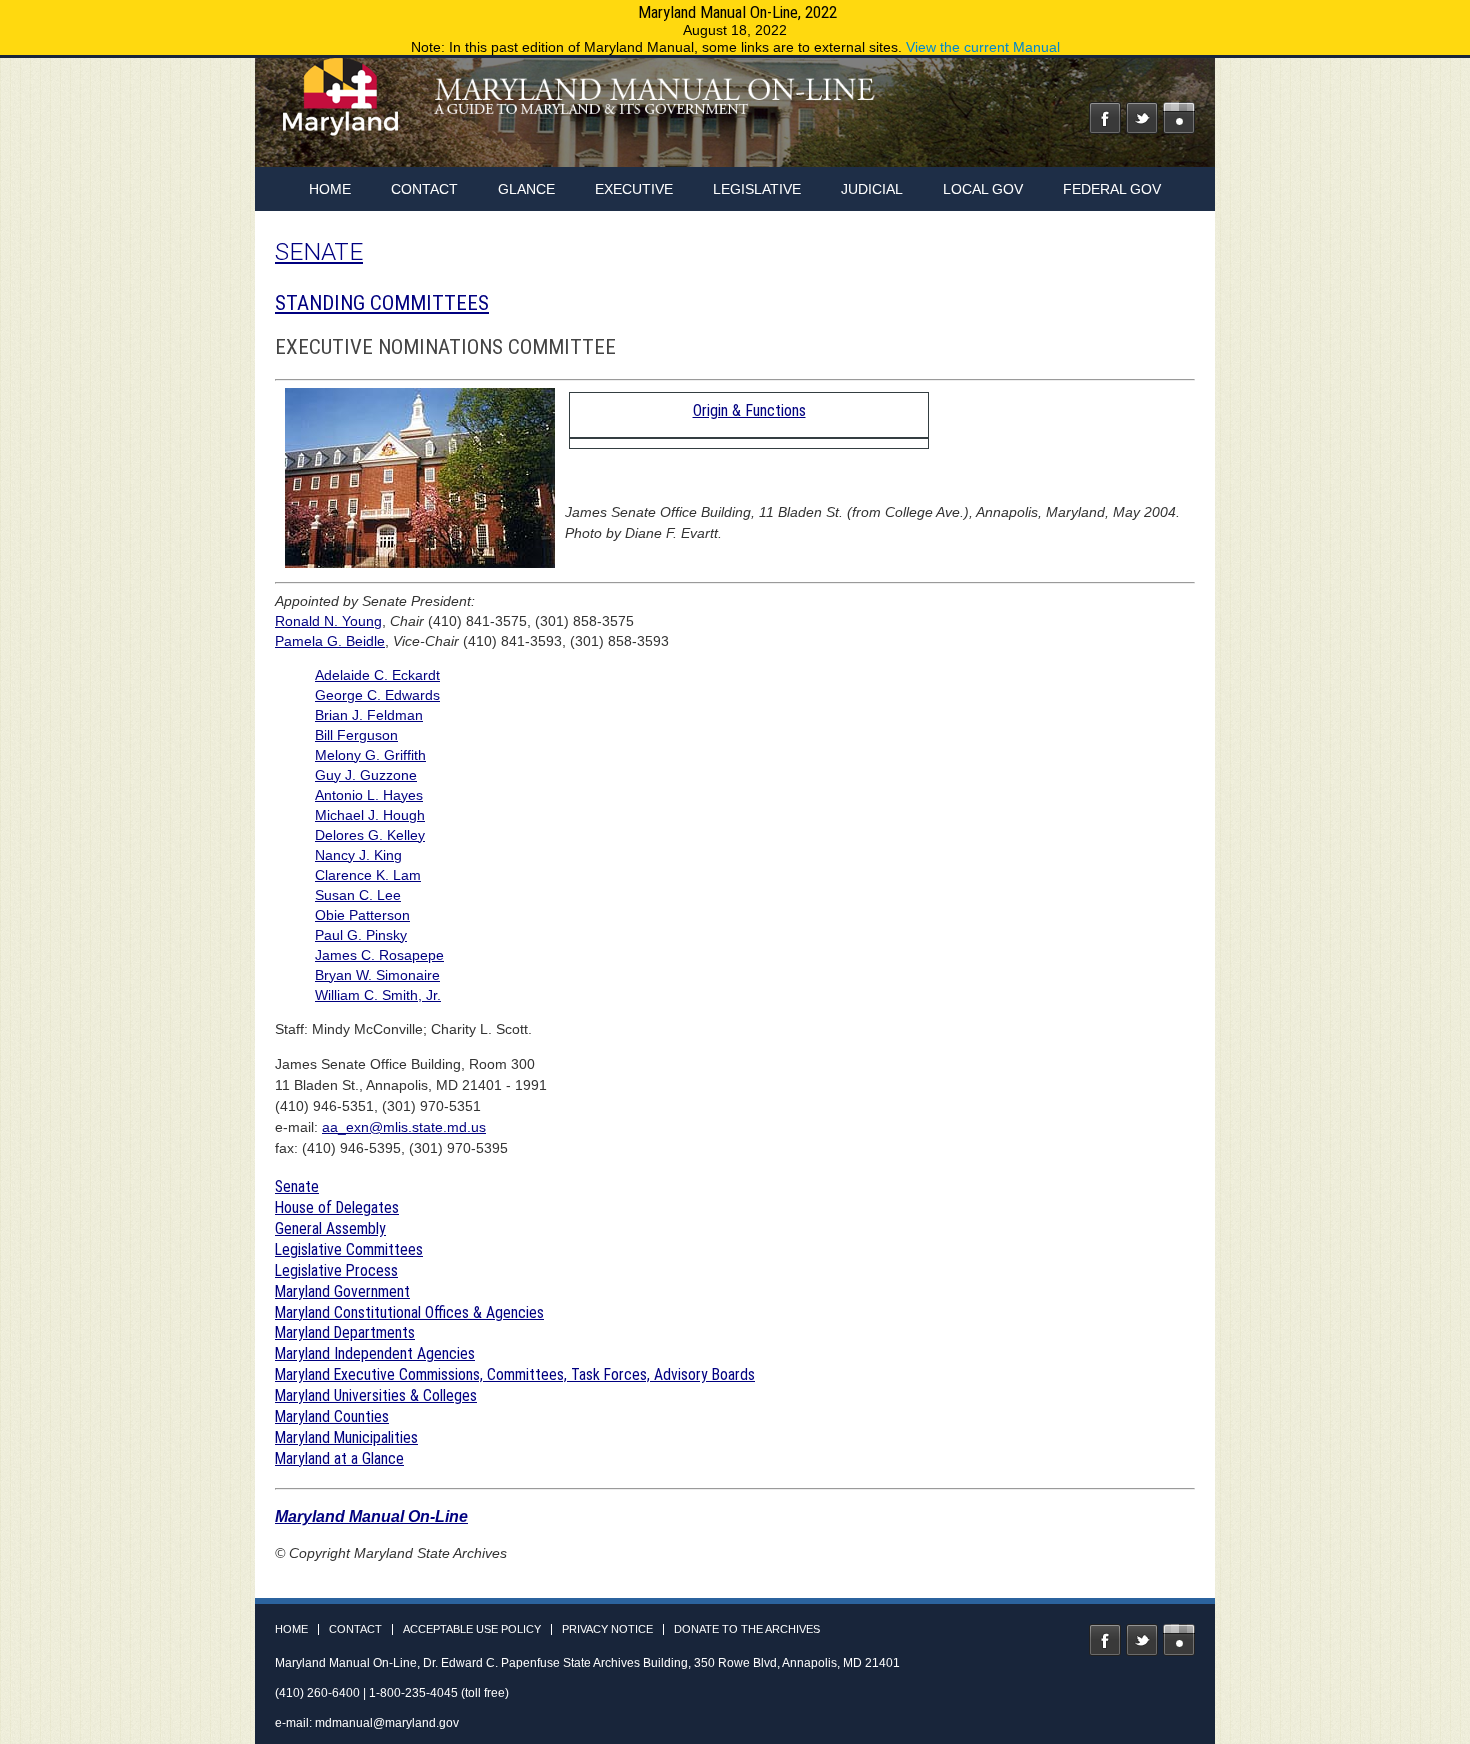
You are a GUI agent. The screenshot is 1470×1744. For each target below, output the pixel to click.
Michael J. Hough (370, 815)
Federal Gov (1112, 189)
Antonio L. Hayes (369, 795)
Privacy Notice (607, 1629)
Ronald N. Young (328, 621)
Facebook (1105, 118)
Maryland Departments (345, 1332)
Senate (297, 1186)
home (330, 189)
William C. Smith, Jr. (378, 995)
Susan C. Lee (358, 895)
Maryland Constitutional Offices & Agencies (409, 1312)
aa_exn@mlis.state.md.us (404, 1127)
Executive (634, 189)
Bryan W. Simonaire (377, 975)
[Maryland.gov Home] (342, 107)
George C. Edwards (377, 695)
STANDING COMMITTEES (382, 303)
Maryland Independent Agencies (375, 1353)
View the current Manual (983, 47)
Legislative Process (336, 1270)
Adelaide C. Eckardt (377, 675)
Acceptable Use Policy (472, 1629)
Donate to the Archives (747, 1629)
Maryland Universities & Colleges (376, 1395)
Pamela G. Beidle (330, 641)
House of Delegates (337, 1207)
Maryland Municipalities (346, 1437)
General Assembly (330, 1228)
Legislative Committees (349, 1249)
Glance (526, 189)
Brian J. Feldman (369, 715)
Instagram (1179, 118)
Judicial (872, 189)
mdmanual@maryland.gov (387, 1723)
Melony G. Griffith (370, 755)
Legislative (757, 189)
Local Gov (983, 189)
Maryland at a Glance (339, 1458)
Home (291, 1629)
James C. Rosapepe (379, 955)
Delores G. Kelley (370, 835)
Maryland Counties (332, 1416)
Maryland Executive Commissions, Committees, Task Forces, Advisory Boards (515, 1374)
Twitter (1142, 118)
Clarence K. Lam (368, 875)
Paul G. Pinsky (361, 935)
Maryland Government (342, 1291)
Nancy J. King (358, 855)
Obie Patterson (362, 915)
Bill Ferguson (356, 735)
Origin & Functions (749, 410)
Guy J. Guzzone (366, 775)
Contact (424, 189)
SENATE (319, 251)
